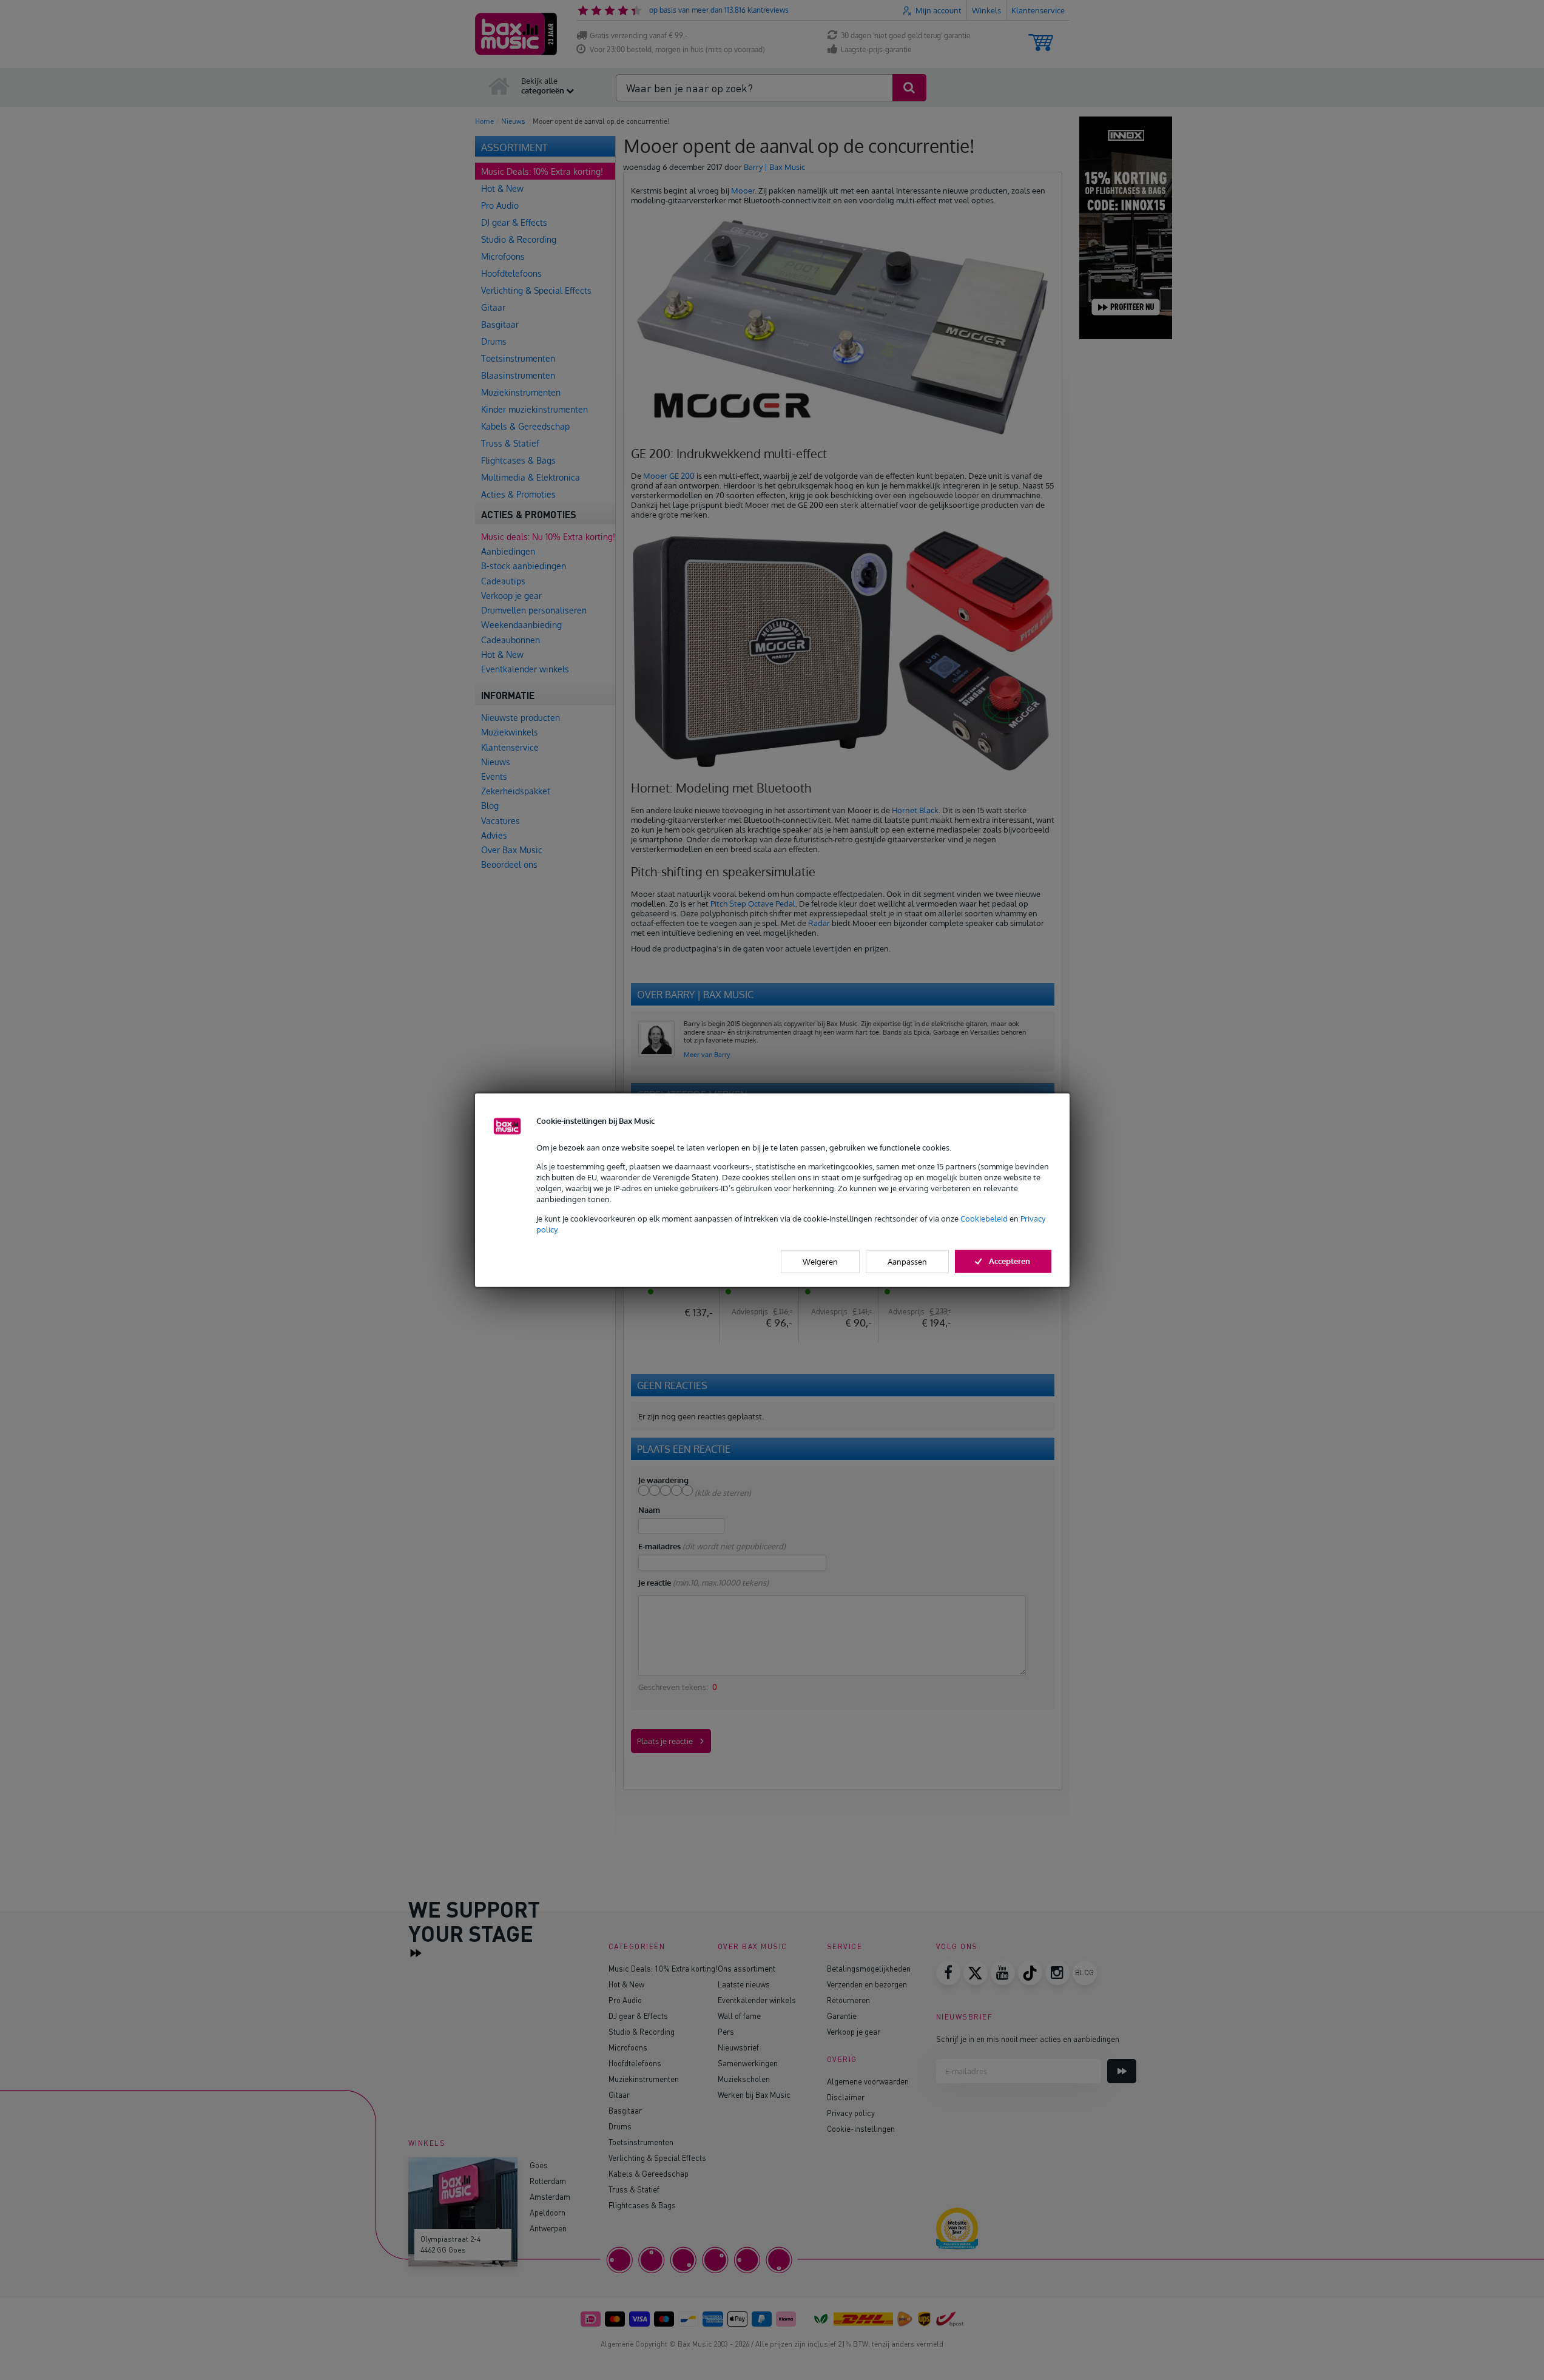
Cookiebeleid (984, 1218)
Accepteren (1010, 1261)
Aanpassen (907, 1262)
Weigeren (820, 1262)
